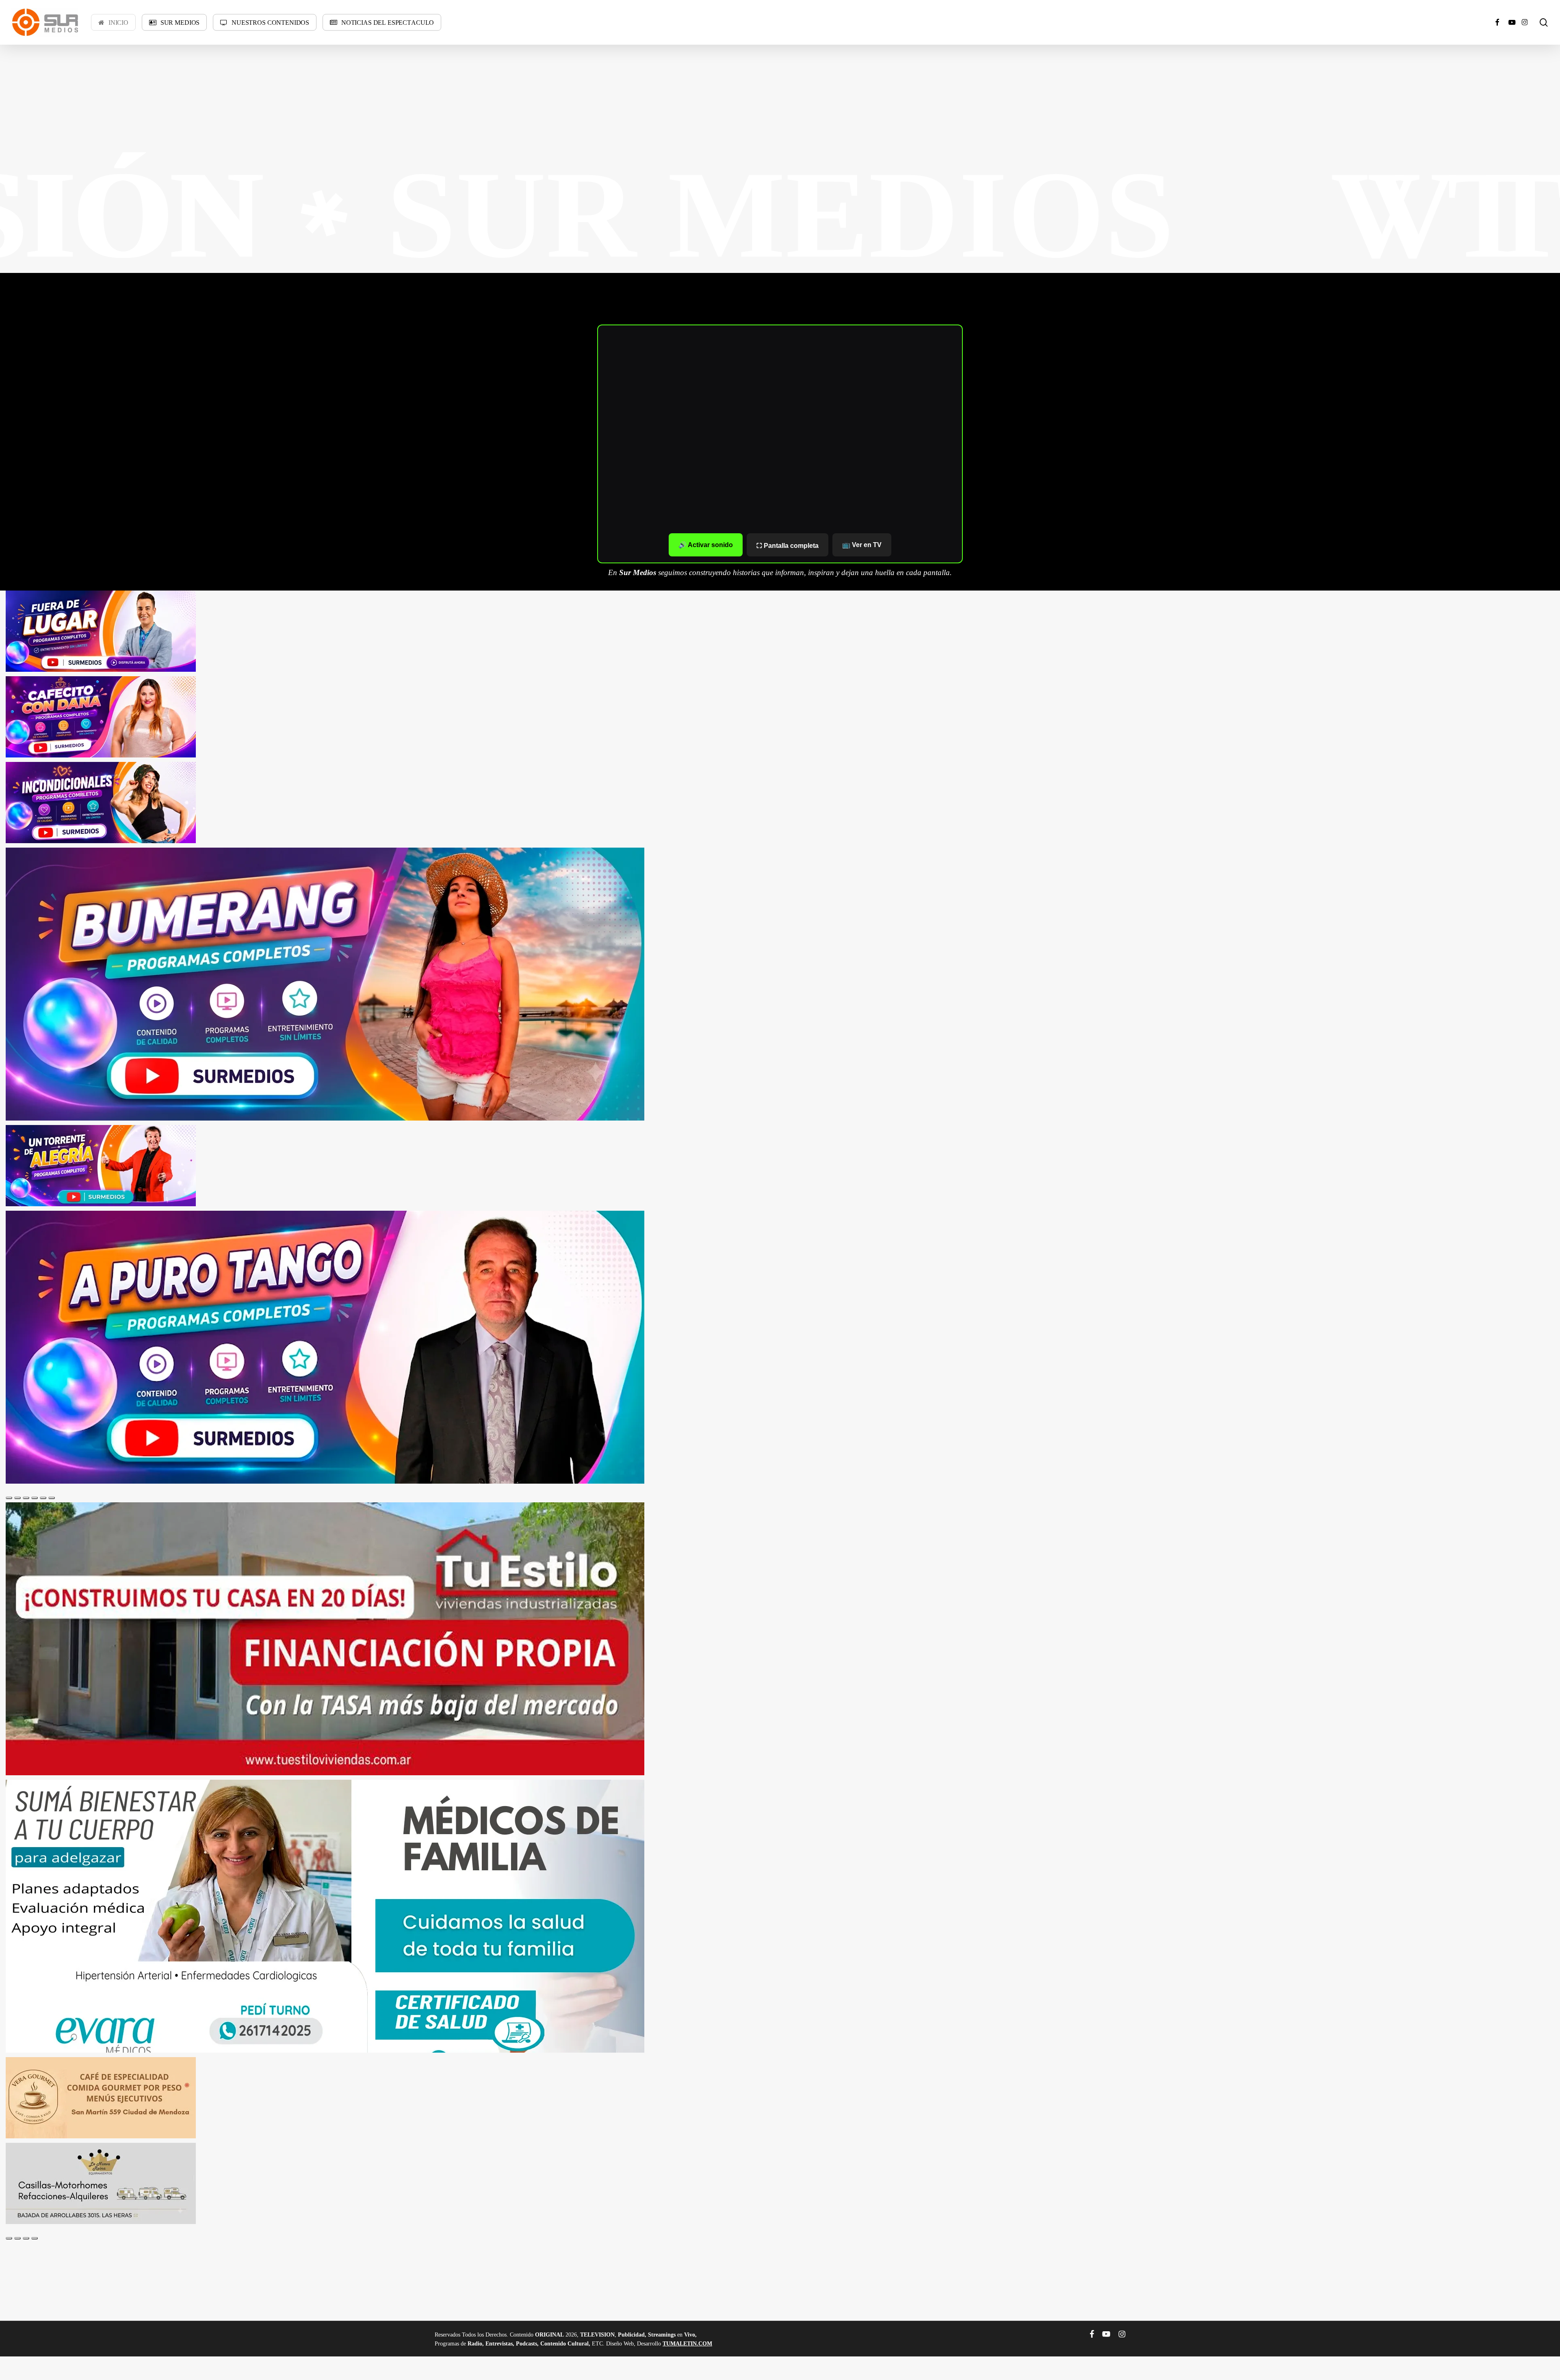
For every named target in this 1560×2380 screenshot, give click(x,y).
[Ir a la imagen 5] (43, 1498)
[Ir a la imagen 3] (26, 1498)
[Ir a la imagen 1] (9, 1498)
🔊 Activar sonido (706, 545)
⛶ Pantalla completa (788, 546)
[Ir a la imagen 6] (52, 1498)
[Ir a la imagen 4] (35, 1498)
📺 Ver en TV (862, 545)
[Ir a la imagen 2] (17, 1498)
